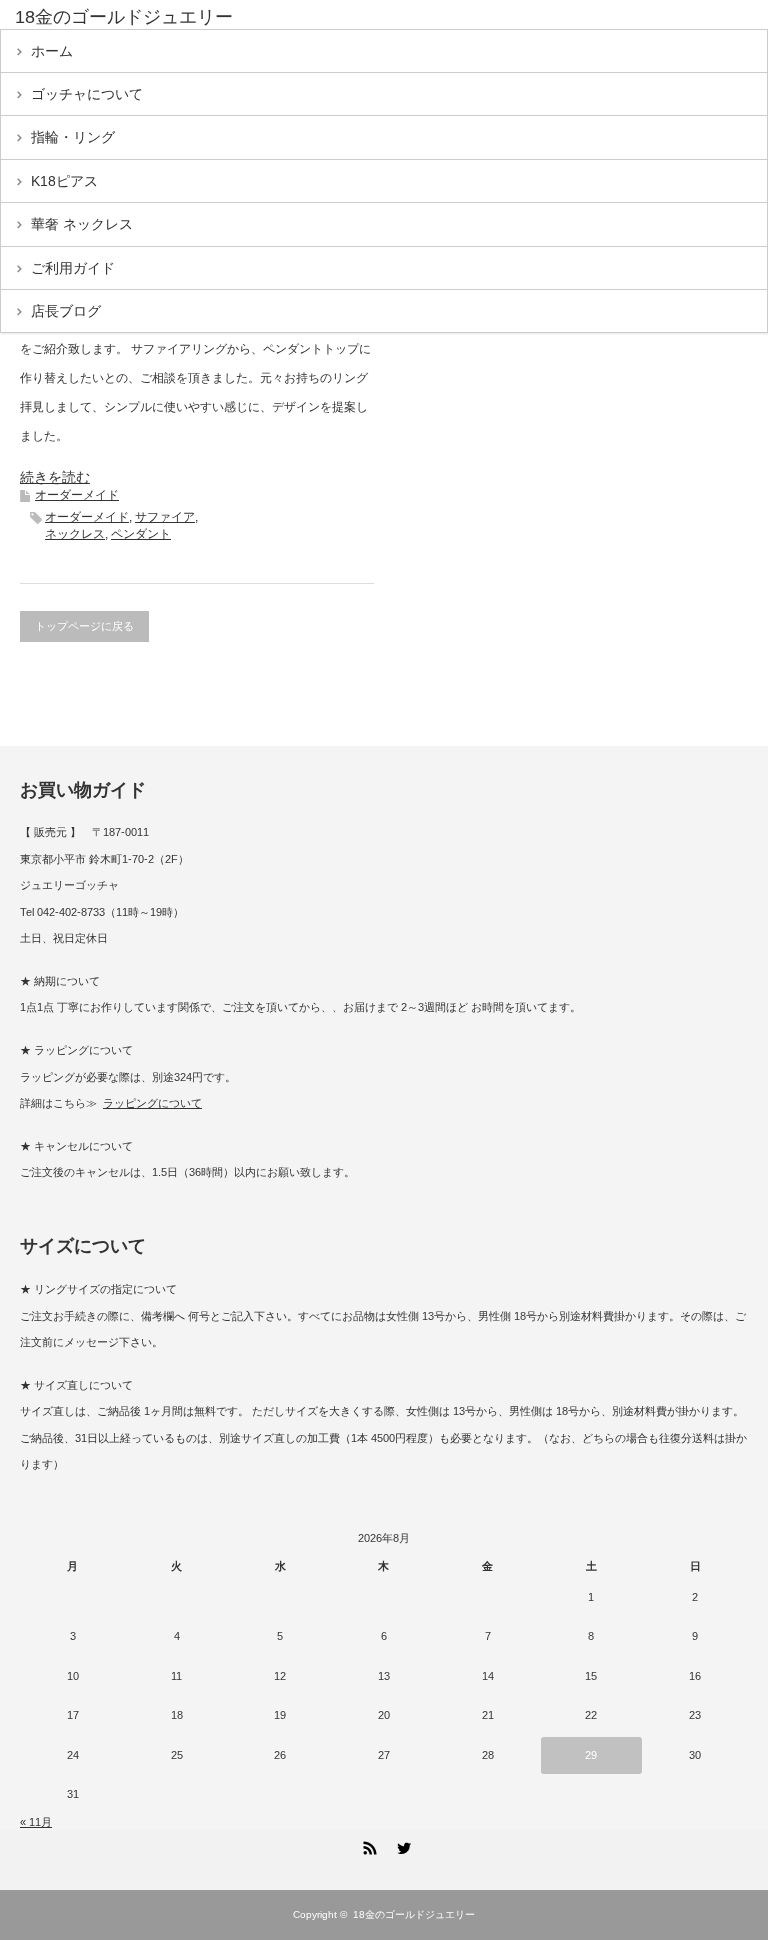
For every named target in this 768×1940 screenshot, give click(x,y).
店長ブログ (66, 311)
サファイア (165, 517)
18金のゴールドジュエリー (124, 17)
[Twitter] (401, 1845)
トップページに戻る (84, 626)
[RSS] (367, 1845)
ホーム (52, 51)
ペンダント (141, 534)
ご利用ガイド (73, 268)
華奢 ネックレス (82, 224)
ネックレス (75, 534)
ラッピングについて (152, 1103)
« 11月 (36, 1822)
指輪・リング (73, 137)
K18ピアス (64, 181)
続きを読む (55, 477)
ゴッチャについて (87, 94)
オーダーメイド (77, 495)
